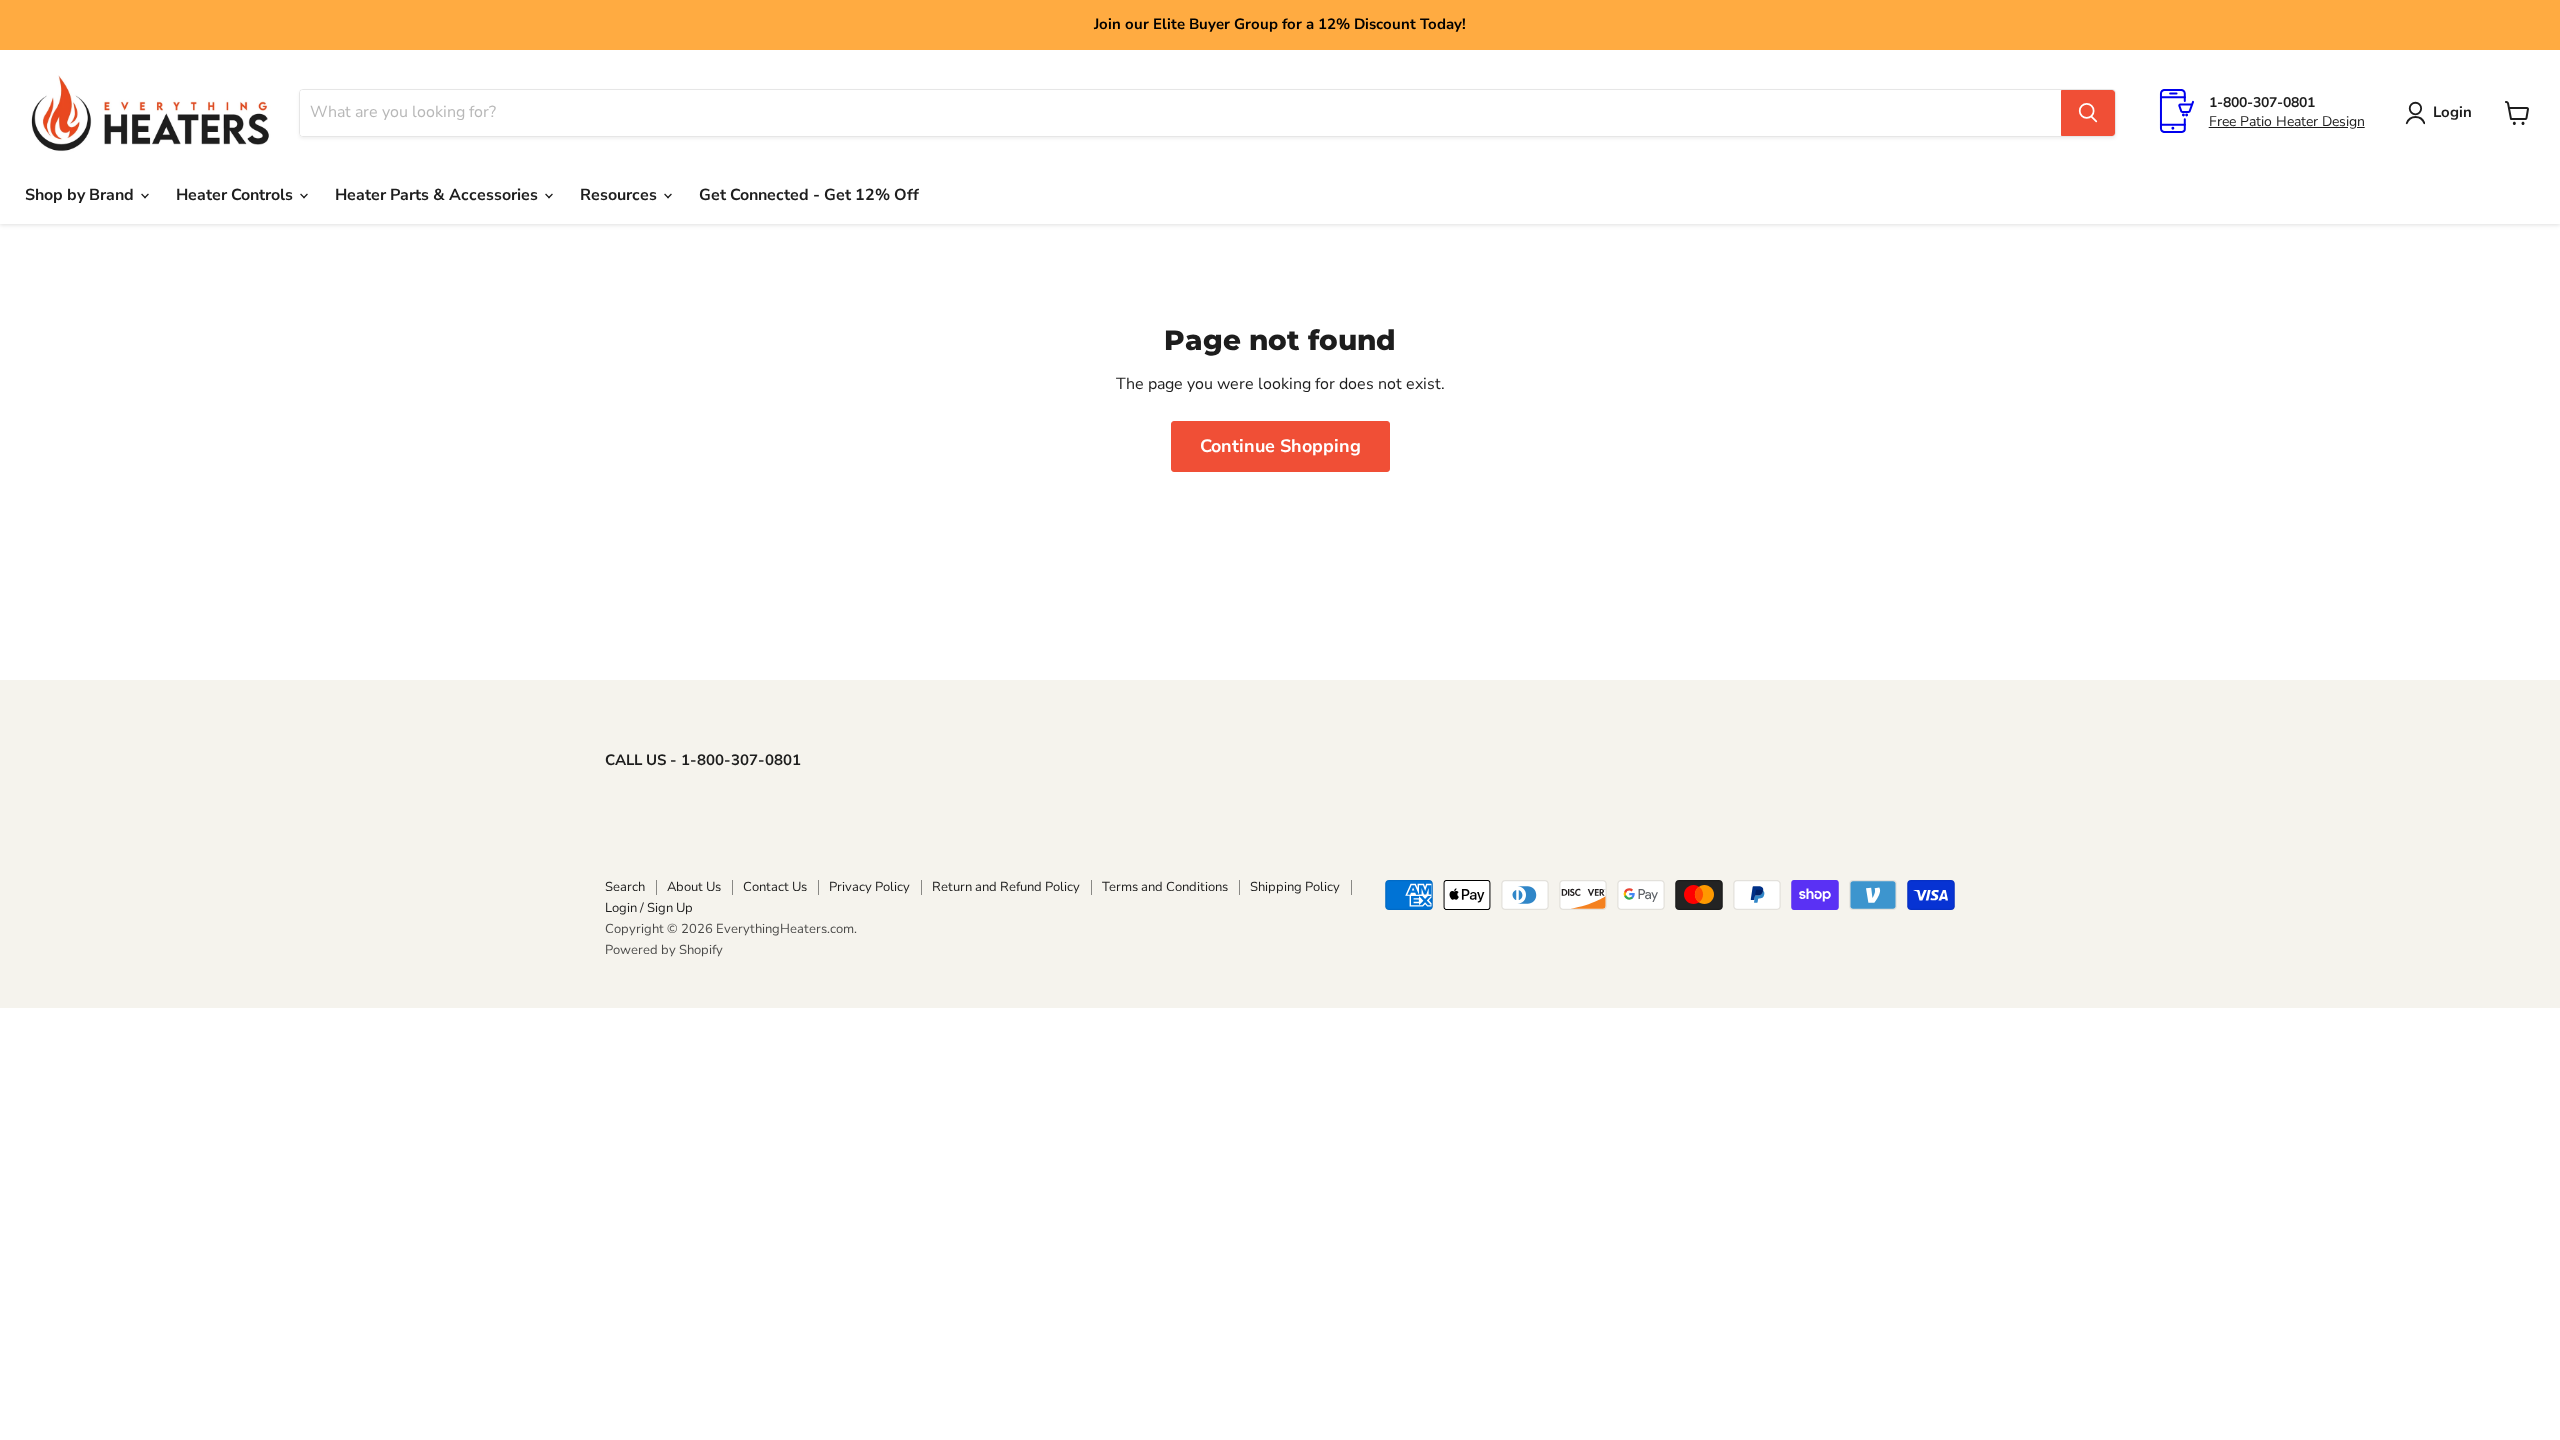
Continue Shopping (1280, 446)
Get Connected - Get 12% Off (809, 195)
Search (625, 887)
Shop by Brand (81, 195)
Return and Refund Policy (1006, 887)
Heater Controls (236, 195)
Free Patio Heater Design (2287, 121)
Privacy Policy (869, 887)
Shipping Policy (1295, 887)
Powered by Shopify (664, 950)
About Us (694, 887)
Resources (620, 195)
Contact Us (775, 887)
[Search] (2088, 113)
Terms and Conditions (1165, 887)
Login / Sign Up (649, 908)
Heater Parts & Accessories (438, 195)
